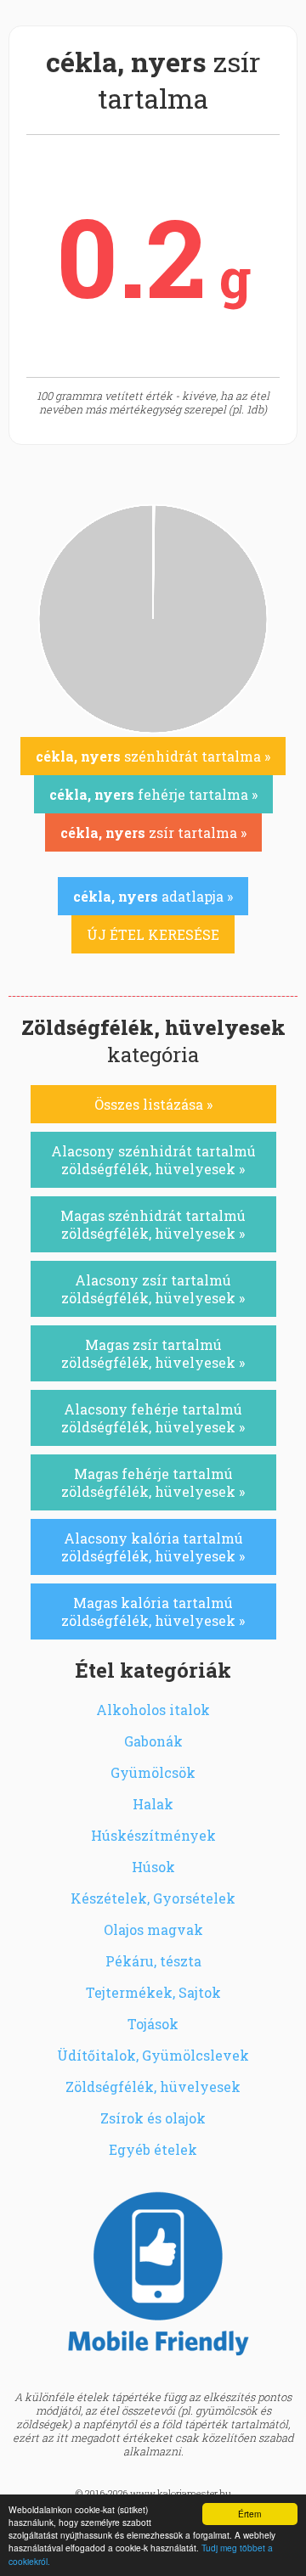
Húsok (153, 1867)
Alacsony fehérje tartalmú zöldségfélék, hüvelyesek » (153, 1418)
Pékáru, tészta (153, 1961)
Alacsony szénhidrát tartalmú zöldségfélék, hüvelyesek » (153, 1160)
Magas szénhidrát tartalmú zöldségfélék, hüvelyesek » (153, 1224)
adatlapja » (153, 896)
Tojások (153, 2024)
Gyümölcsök (153, 1772)
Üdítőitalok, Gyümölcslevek (153, 2055)
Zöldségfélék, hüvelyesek (153, 2087)
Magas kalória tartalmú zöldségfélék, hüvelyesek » (153, 1611)
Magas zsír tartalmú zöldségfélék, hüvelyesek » (153, 1353)
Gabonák (153, 1741)
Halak (153, 1804)
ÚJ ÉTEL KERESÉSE (153, 934)
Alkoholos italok (153, 1710)
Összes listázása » (153, 1104)
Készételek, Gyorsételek (153, 1898)
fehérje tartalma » (153, 794)
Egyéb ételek (153, 2149)
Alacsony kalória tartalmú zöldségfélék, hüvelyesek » (153, 1547)
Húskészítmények (153, 1835)
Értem (249, 2514)
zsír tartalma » (153, 832)
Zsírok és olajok (153, 2118)
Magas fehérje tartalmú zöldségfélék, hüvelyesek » (153, 1482)
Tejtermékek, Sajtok (153, 1992)
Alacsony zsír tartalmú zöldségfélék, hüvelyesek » (153, 1289)
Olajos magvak (153, 1929)
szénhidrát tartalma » (153, 756)
